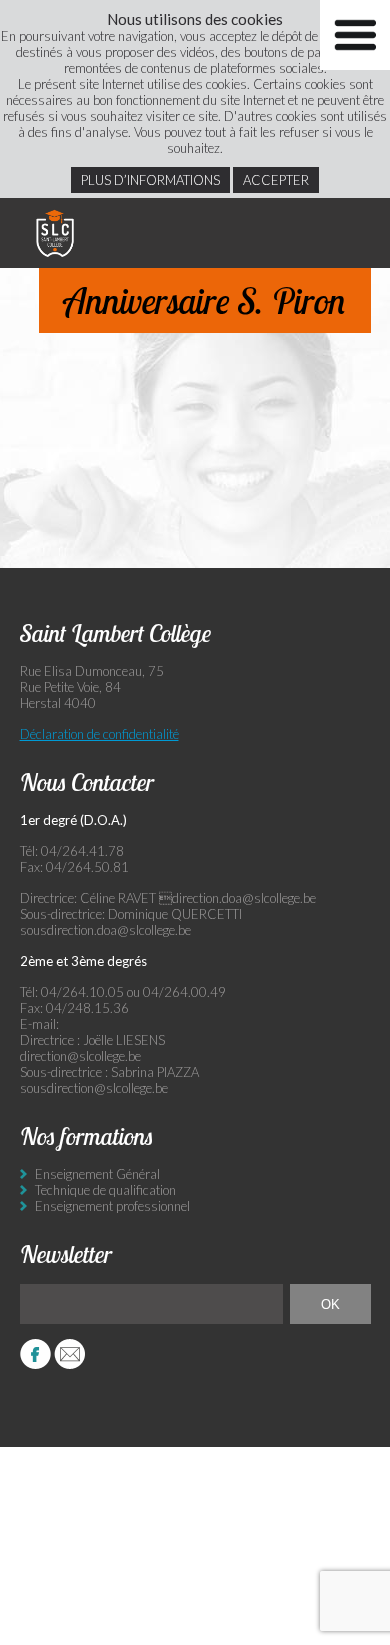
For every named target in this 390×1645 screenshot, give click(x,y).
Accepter (276, 180)
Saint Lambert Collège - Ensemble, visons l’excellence (55, 233)
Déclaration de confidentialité (99, 734)
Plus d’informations (150, 180)
